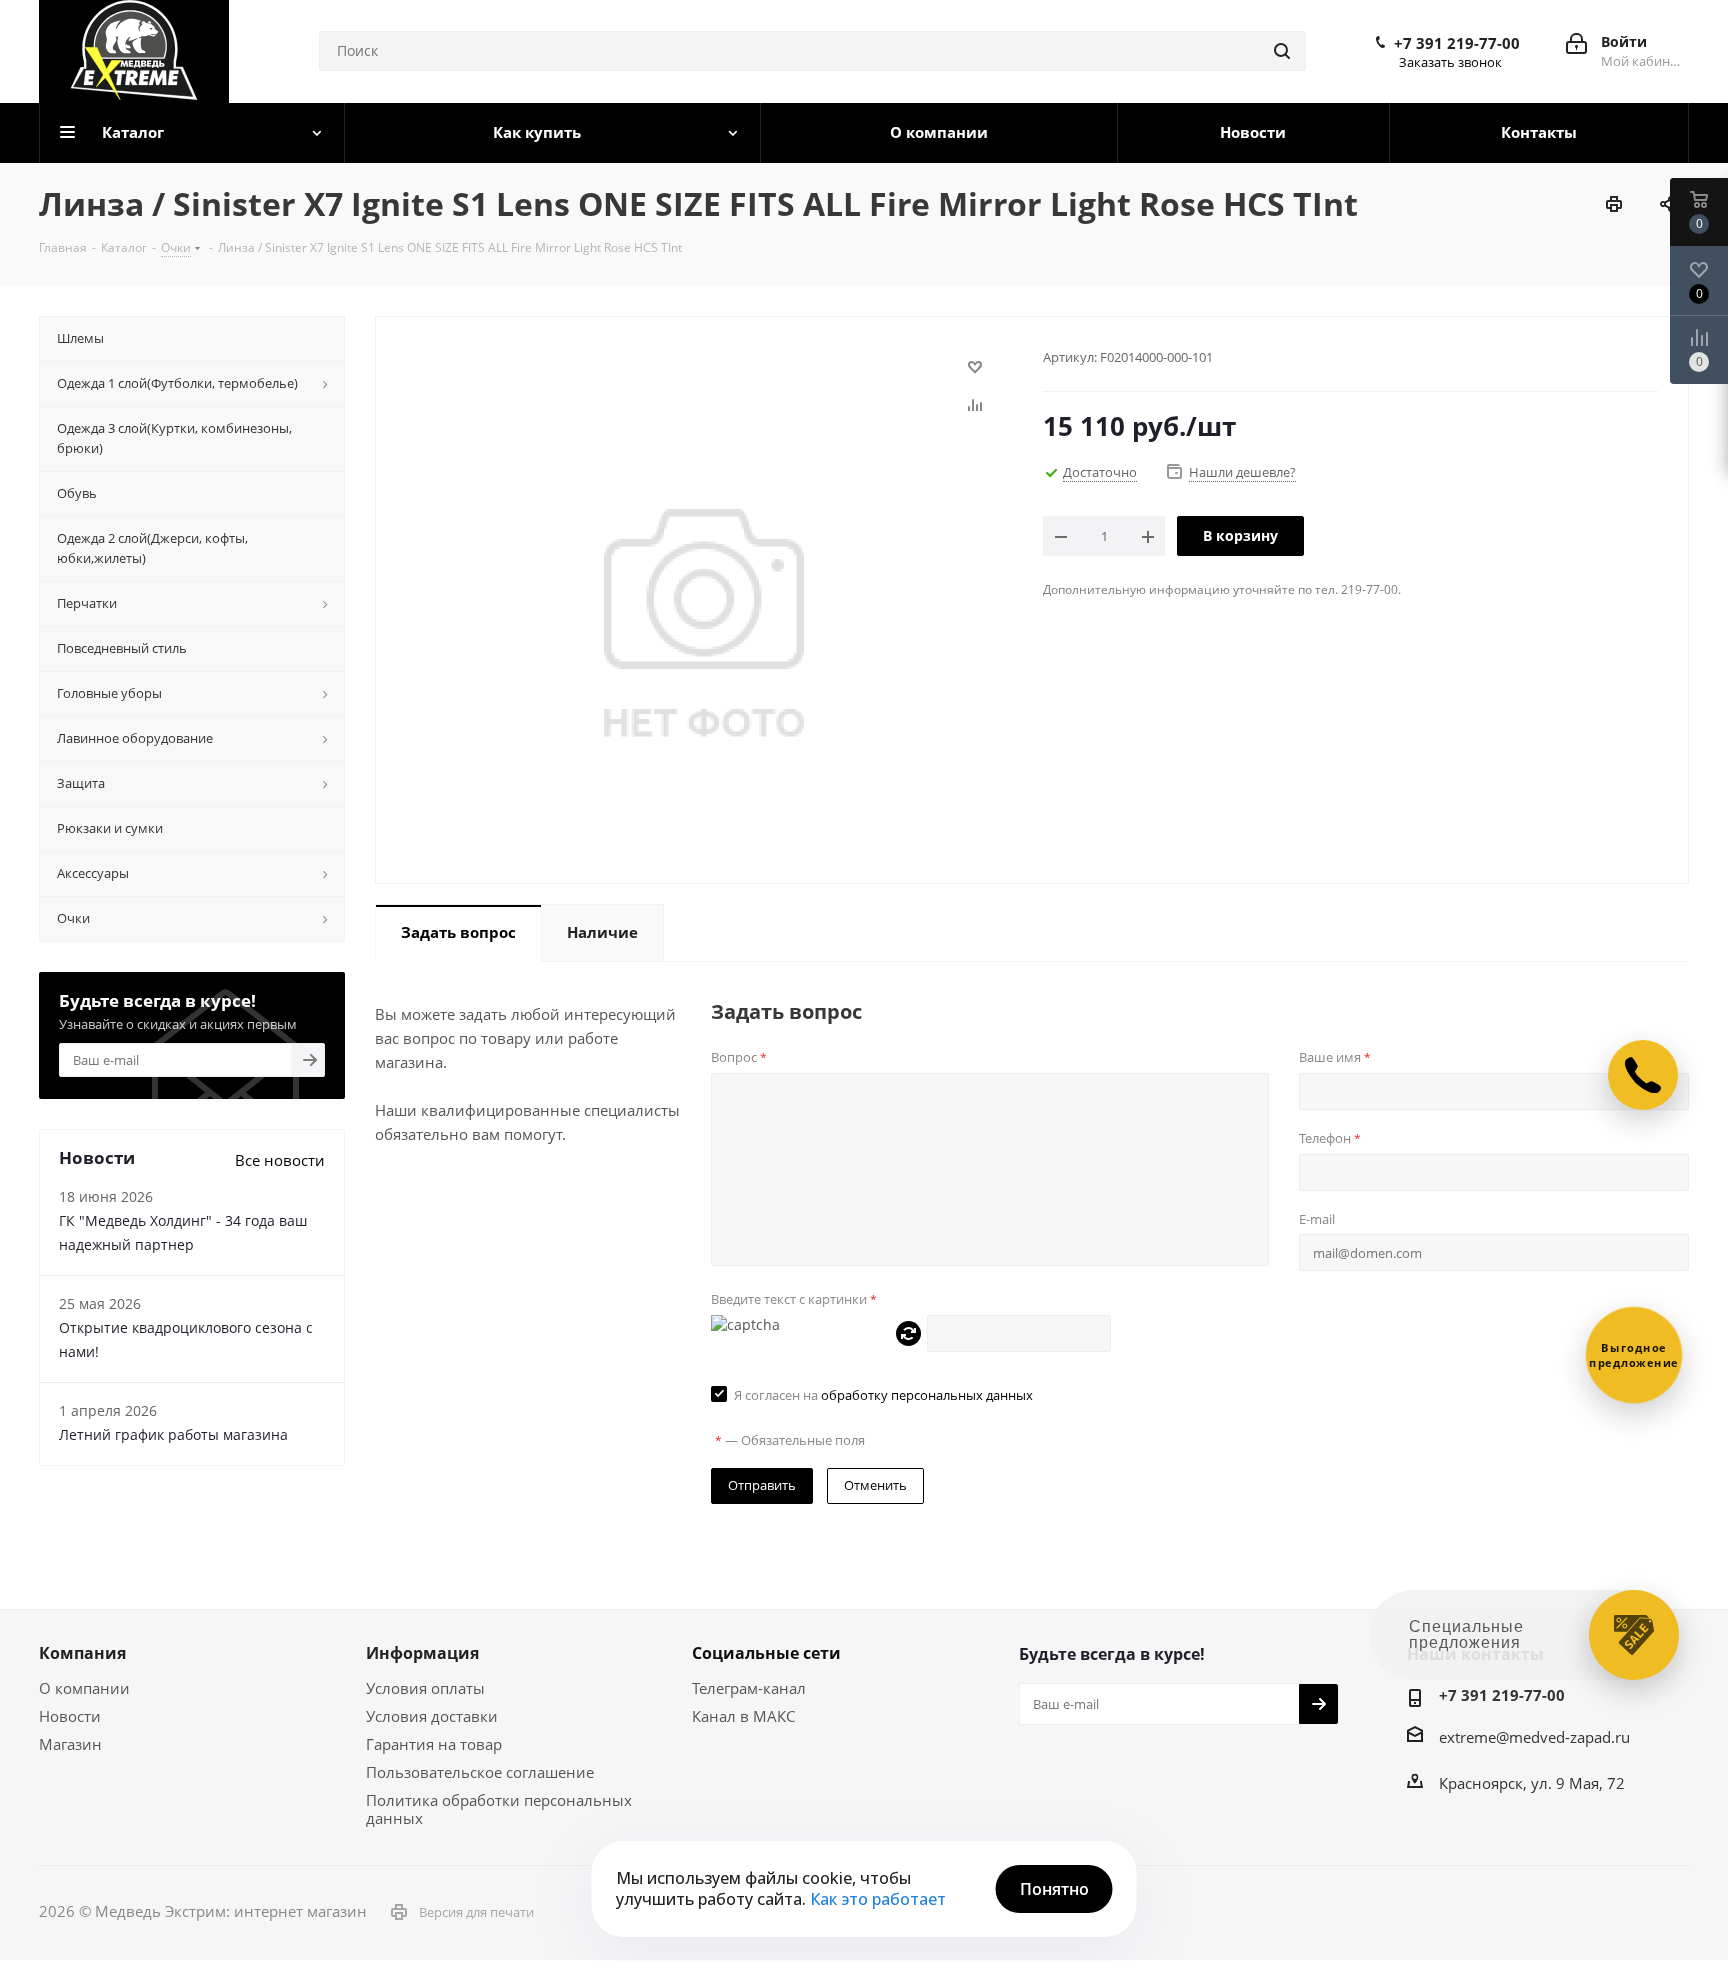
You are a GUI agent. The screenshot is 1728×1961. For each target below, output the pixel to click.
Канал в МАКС (743, 1716)
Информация (422, 1653)
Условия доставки (432, 1716)
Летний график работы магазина (173, 1434)
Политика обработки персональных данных (499, 1809)
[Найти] (1282, 51)
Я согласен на (883, 1395)
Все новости (280, 1160)
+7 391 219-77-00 (1457, 43)
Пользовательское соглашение (480, 1772)
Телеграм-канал (749, 1688)
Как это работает (878, 1899)
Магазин (70, 1744)
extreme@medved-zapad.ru (1534, 1737)
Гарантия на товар (434, 1744)
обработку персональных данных (927, 1395)
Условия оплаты (425, 1688)
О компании (84, 1688)
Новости (70, 1716)
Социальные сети (766, 1653)
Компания (82, 1653)
